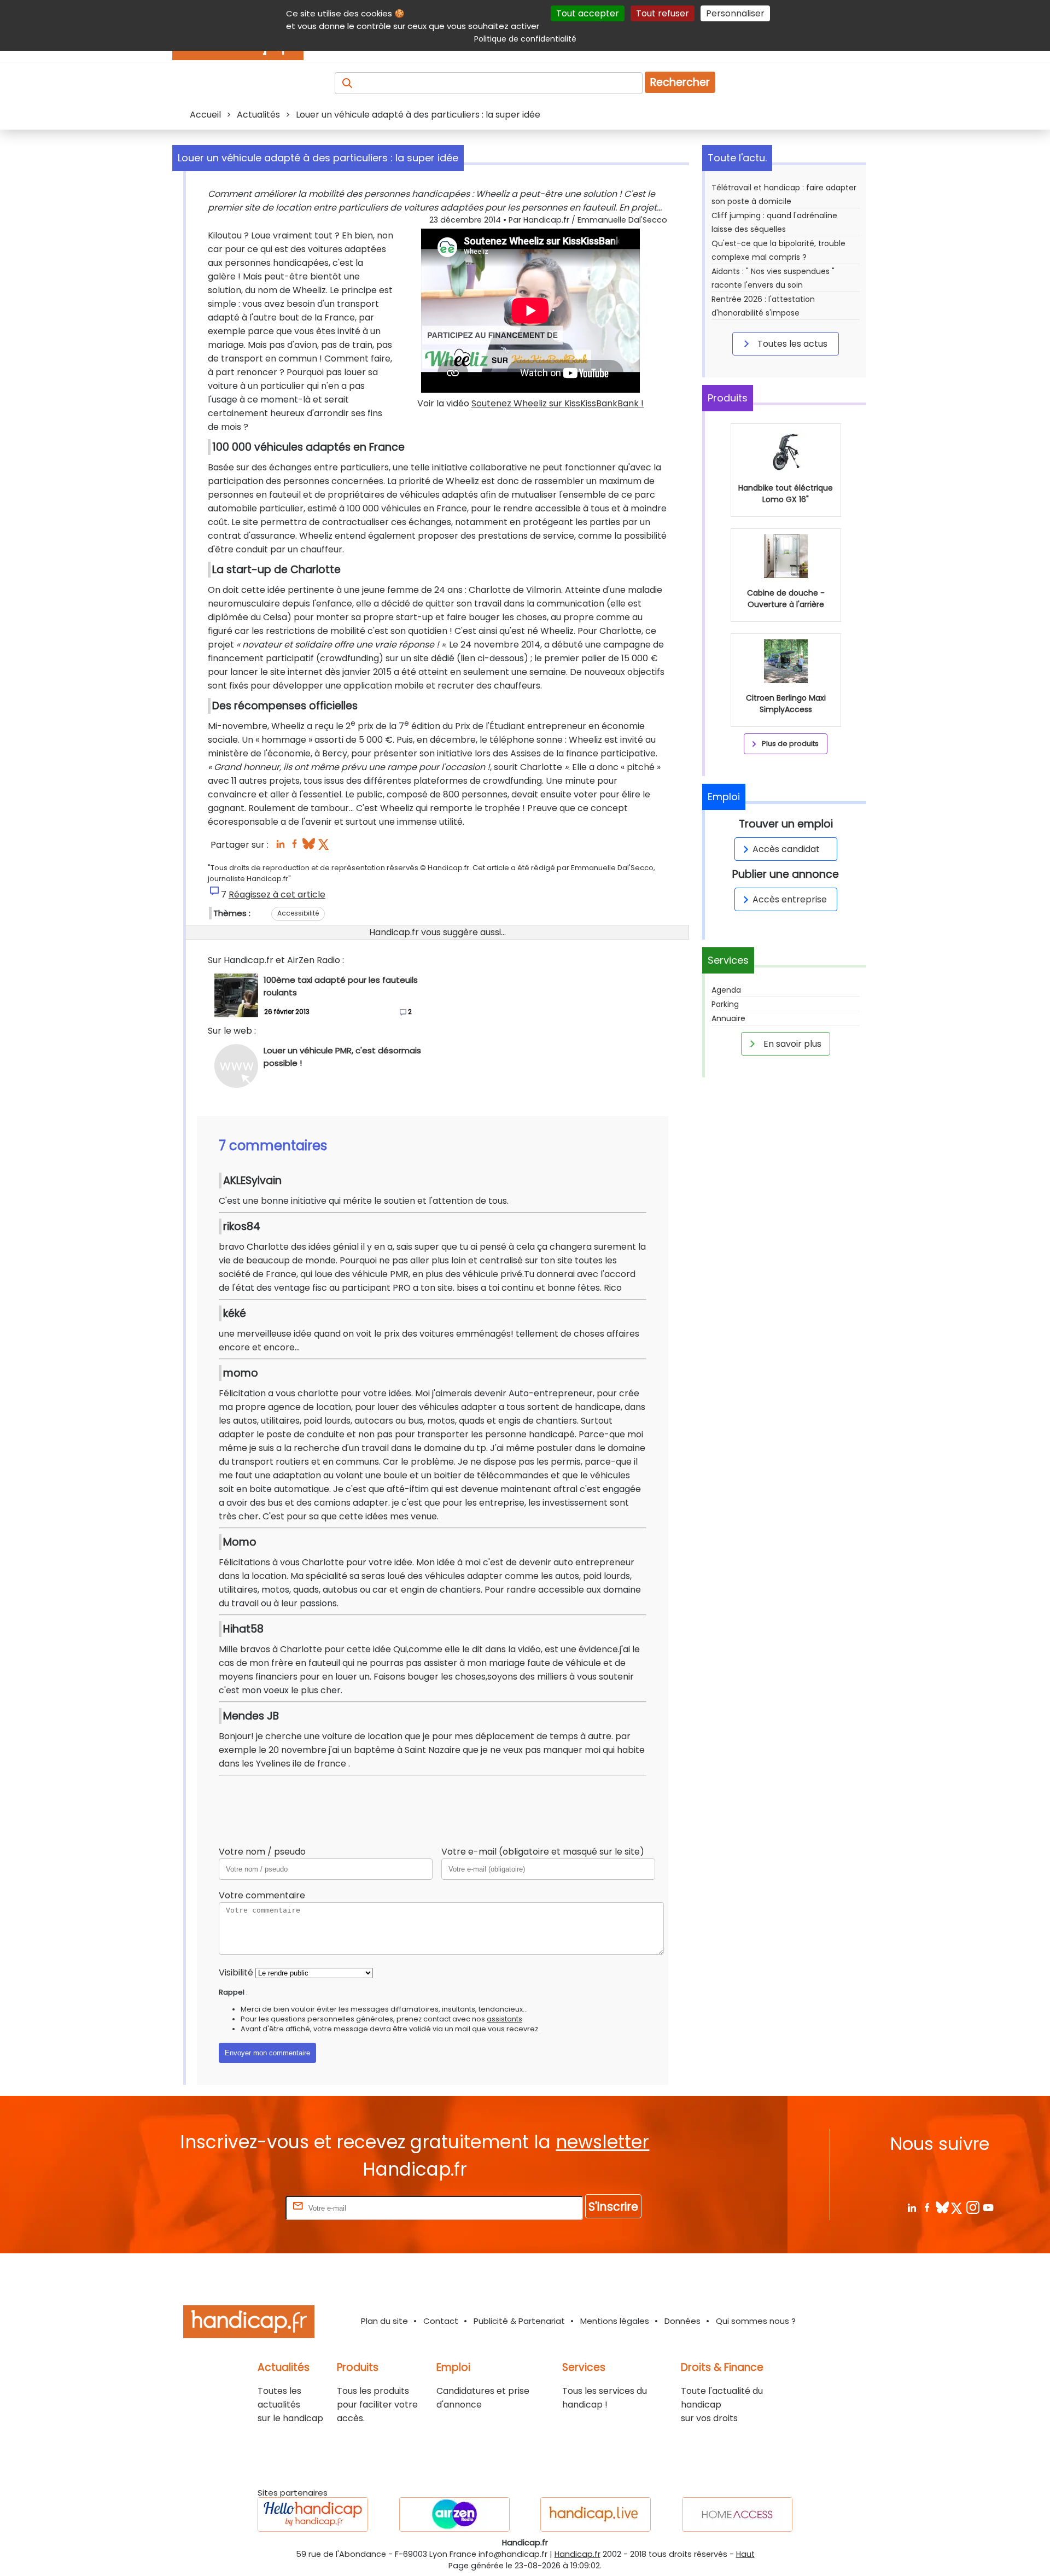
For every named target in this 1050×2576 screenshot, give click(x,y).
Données (682, 2321)
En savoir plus (791, 1044)
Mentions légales (615, 2321)
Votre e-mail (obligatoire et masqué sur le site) (543, 1852)
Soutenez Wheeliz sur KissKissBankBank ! (558, 403)
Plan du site (384, 2321)
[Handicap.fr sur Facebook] (927, 2207)
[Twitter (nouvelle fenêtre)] (325, 847)
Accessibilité (298, 913)
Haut (745, 2554)
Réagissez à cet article (277, 894)
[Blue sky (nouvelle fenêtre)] (309, 847)
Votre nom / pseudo (262, 1852)
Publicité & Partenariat (519, 2321)
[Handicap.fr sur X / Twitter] (957, 2207)
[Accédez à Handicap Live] (596, 2514)
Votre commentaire (262, 1895)
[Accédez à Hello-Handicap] (313, 2514)
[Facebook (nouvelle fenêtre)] (294, 847)
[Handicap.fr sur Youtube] (988, 2207)
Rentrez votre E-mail (240, 2208)
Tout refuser (663, 13)
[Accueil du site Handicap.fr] (249, 2324)
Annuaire (728, 1018)
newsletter (602, 2142)
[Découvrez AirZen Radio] (454, 2514)
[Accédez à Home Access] (737, 2514)
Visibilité (236, 1972)
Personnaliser (735, 13)
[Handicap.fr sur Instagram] (973, 2207)
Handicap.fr (577, 2554)
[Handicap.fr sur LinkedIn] (911, 2207)
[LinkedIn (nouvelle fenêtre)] (280, 847)
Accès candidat (786, 849)
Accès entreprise (790, 899)
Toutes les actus (791, 344)
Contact (441, 2321)
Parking (725, 1004)
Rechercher (680, 82)
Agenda (726, 990)
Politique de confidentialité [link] (525, 39)
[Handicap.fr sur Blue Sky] (942, 2207)
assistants (504, 2019)
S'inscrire (613, 2207)
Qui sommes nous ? (756, 2321)
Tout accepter (588, 13)
